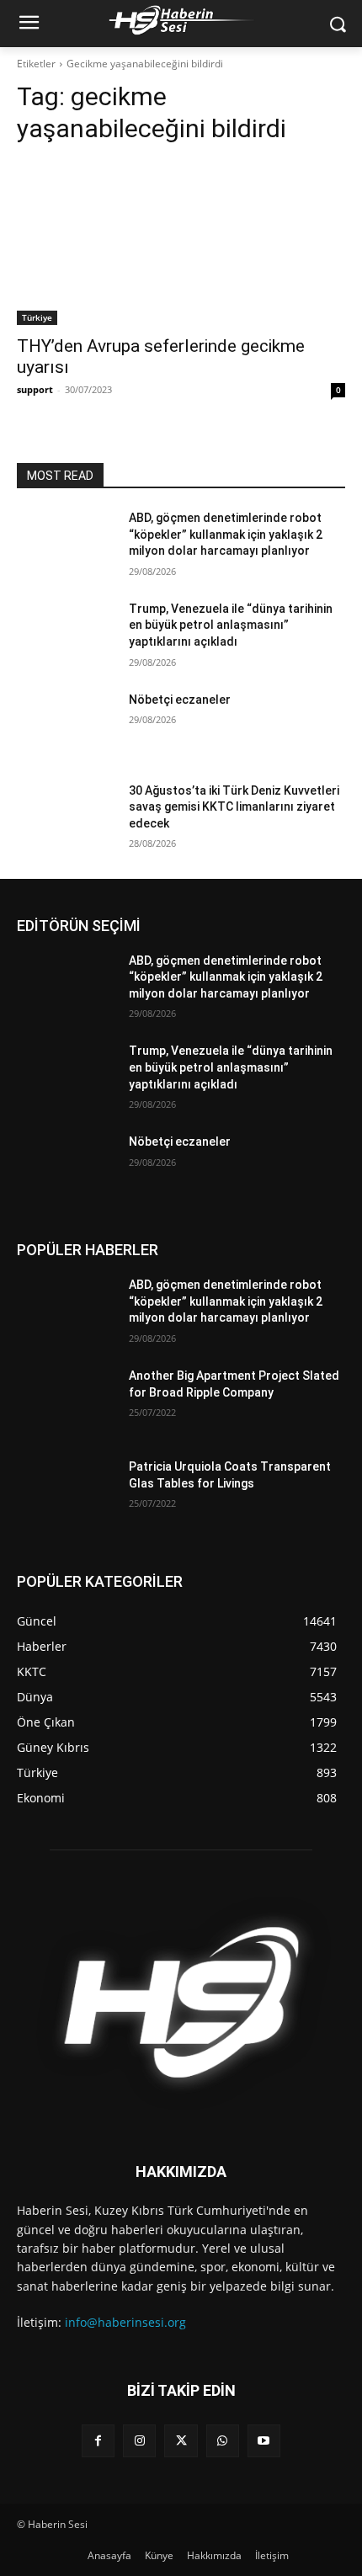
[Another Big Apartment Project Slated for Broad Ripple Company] (66, 1402)
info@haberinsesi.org (125, 2322)
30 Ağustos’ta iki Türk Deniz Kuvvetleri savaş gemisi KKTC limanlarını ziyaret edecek (234, 807)
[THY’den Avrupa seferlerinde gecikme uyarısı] (181, 243)
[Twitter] (181, 2441)
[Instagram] (139, 2441)
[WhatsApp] (223, 2441)
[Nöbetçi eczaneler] (66, 726)
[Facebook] (98, 2441)
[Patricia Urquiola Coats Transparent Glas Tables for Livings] (66, 1493)
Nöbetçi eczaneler (180, 700)
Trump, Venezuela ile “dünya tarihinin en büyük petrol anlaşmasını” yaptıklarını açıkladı (231, 625)
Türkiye (37, 317)
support (35, 389)
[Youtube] (264, 2441)
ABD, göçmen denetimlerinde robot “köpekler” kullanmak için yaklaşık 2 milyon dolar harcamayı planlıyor (226, 534)
